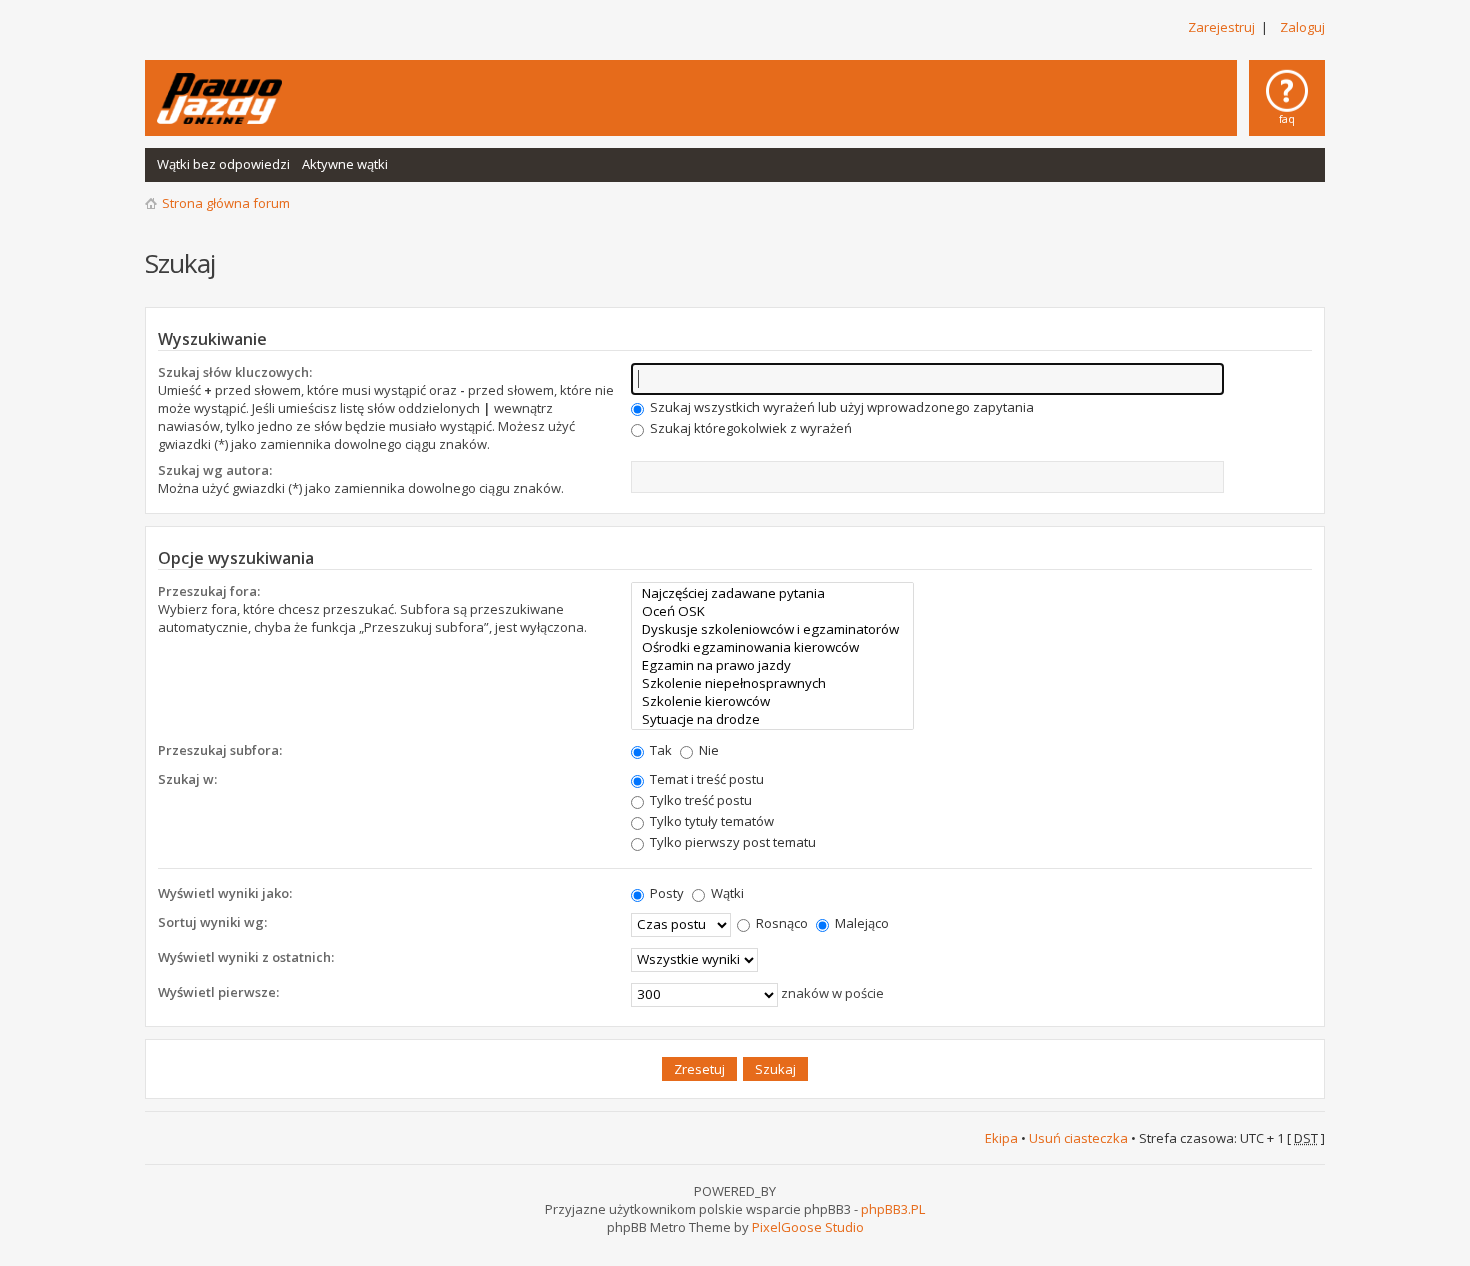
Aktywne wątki (345, 164)
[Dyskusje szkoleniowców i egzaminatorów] (772, 629)
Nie (707, 750)
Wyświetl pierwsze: (218, 992)
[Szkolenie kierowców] (772, 701)
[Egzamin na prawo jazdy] (772, 665)
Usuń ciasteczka (1078, 1138)
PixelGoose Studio (808, 1227)
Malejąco (860, 923)
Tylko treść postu (699, 800)
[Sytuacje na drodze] (772, 719)
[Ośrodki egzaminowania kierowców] (772, 647)
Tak (659, 750)
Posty (665, 893)
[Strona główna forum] (219, 98)
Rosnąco (780, 923)
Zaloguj (1302, 27)
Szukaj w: (187, 779)
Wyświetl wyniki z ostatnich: (246, 957)
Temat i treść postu (705, 779)
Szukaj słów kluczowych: (235, 372)
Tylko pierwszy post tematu (731, 842)
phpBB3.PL (893, 1209)
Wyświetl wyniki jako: (225, 893)
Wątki (726, 893)
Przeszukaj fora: (209, 591)
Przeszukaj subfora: (220, 750)
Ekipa (1001, 1138)
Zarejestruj (1221, 27)
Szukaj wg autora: (215, 470)
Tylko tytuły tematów (710, 821)
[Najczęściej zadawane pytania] (772, 593)
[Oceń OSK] (772, 611)
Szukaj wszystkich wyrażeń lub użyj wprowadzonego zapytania (840, 407)
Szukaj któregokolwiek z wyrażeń (749, 428)
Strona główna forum (226, 203)
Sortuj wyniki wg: (212, 922)
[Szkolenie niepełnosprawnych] (772, 683)
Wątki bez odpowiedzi (223, 164)
